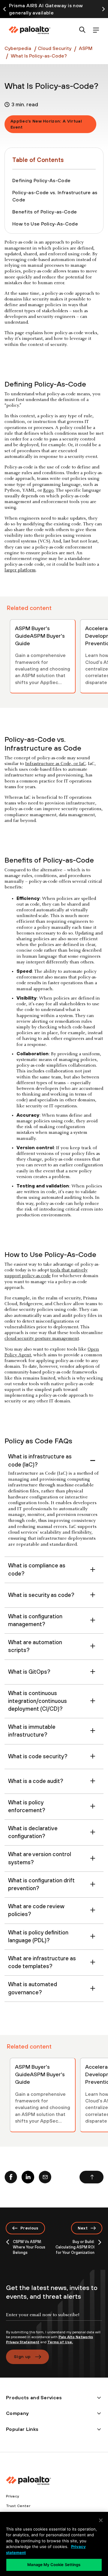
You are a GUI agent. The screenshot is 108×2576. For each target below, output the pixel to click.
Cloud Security (55, 48)
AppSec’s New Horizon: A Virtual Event (46, 124)
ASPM (85, 48)
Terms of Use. (60, 2342)
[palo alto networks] (29, 30)
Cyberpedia (18, 48)
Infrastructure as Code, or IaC (55, 764)
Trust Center (18, 2506)
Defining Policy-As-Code (41, 180)
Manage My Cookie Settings (54, 2565)
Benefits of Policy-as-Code (45, 212)
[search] (82, 30)
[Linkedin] (28, 2177)
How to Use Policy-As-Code (45, 224)
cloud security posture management (42, 1339)
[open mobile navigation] (96, 30)
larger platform (20, 570)
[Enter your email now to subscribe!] (54, 2320)
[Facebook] (11, 2177)
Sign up (22, 2357)
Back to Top (91, 2177)
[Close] (101, 2520)
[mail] (45, 2177)
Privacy (12, 2496)
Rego (48, 490)
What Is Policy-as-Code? (39, 56)
